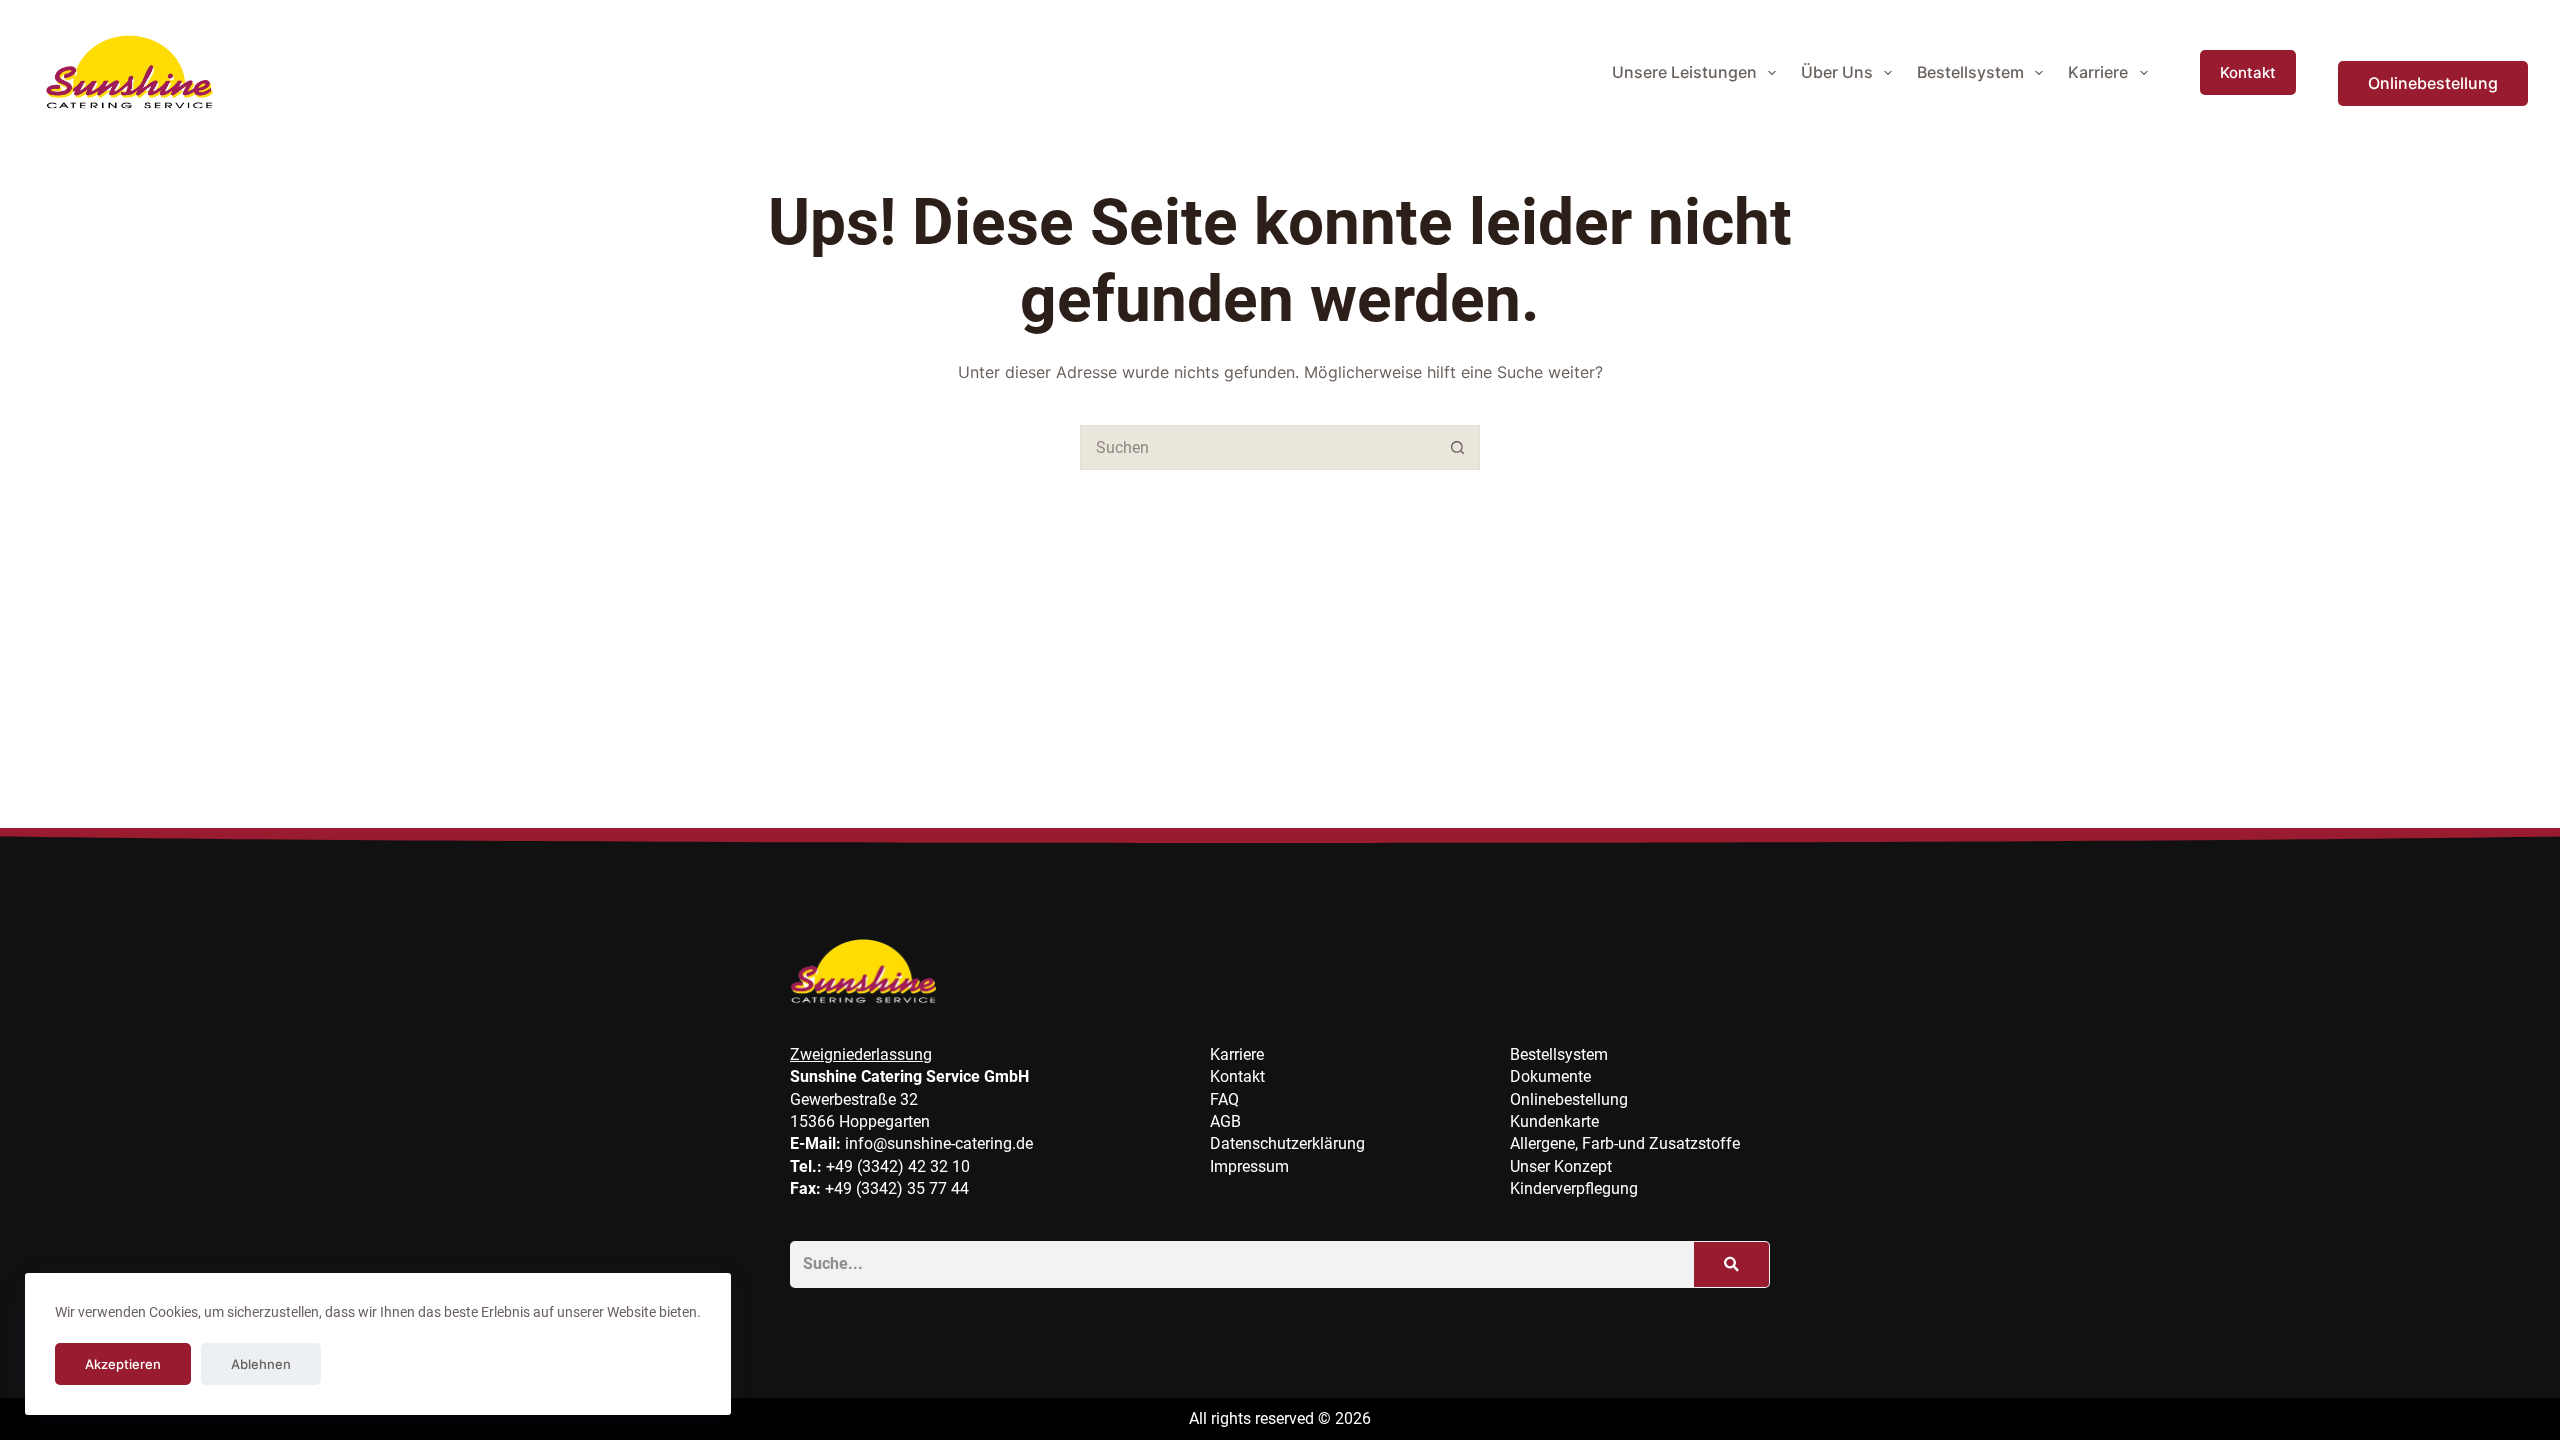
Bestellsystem (1970, 72)
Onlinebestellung (2433, 83)
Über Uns (1837, 72)
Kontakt (2248, 72)
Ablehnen (261, 1364)
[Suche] (1731, 1264)
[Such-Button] (1457, 447)
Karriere (2098, 72)
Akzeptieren (123, 1364)
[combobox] (1258, 447)
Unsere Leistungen (1684, 72)
